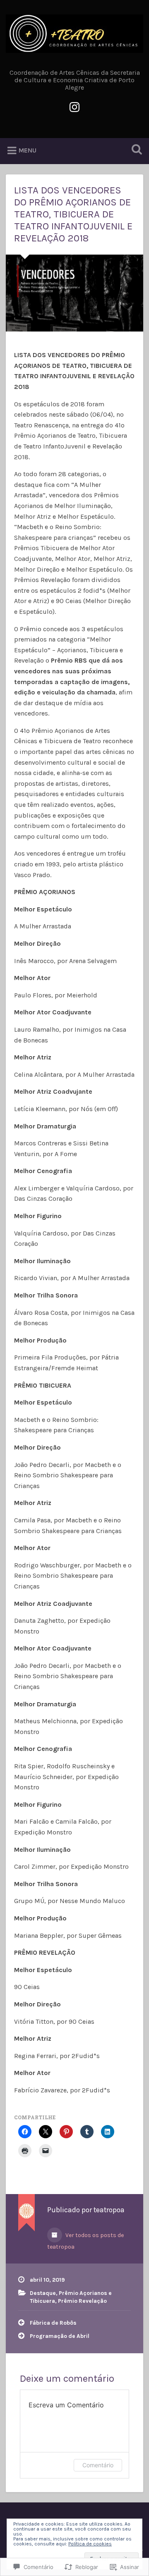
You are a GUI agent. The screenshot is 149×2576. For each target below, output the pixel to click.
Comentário (98, 2465)
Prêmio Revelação (82, 2301)
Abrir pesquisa (135, 150)
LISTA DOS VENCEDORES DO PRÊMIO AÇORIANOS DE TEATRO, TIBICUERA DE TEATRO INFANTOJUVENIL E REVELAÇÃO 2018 (73, 214)
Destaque (43, 2293)
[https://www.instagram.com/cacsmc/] (74, 106)
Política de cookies (90, 2544)
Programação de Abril (60, 2336)
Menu (28, 150)
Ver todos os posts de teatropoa (85, 2241)
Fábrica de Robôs (53, 2323)
